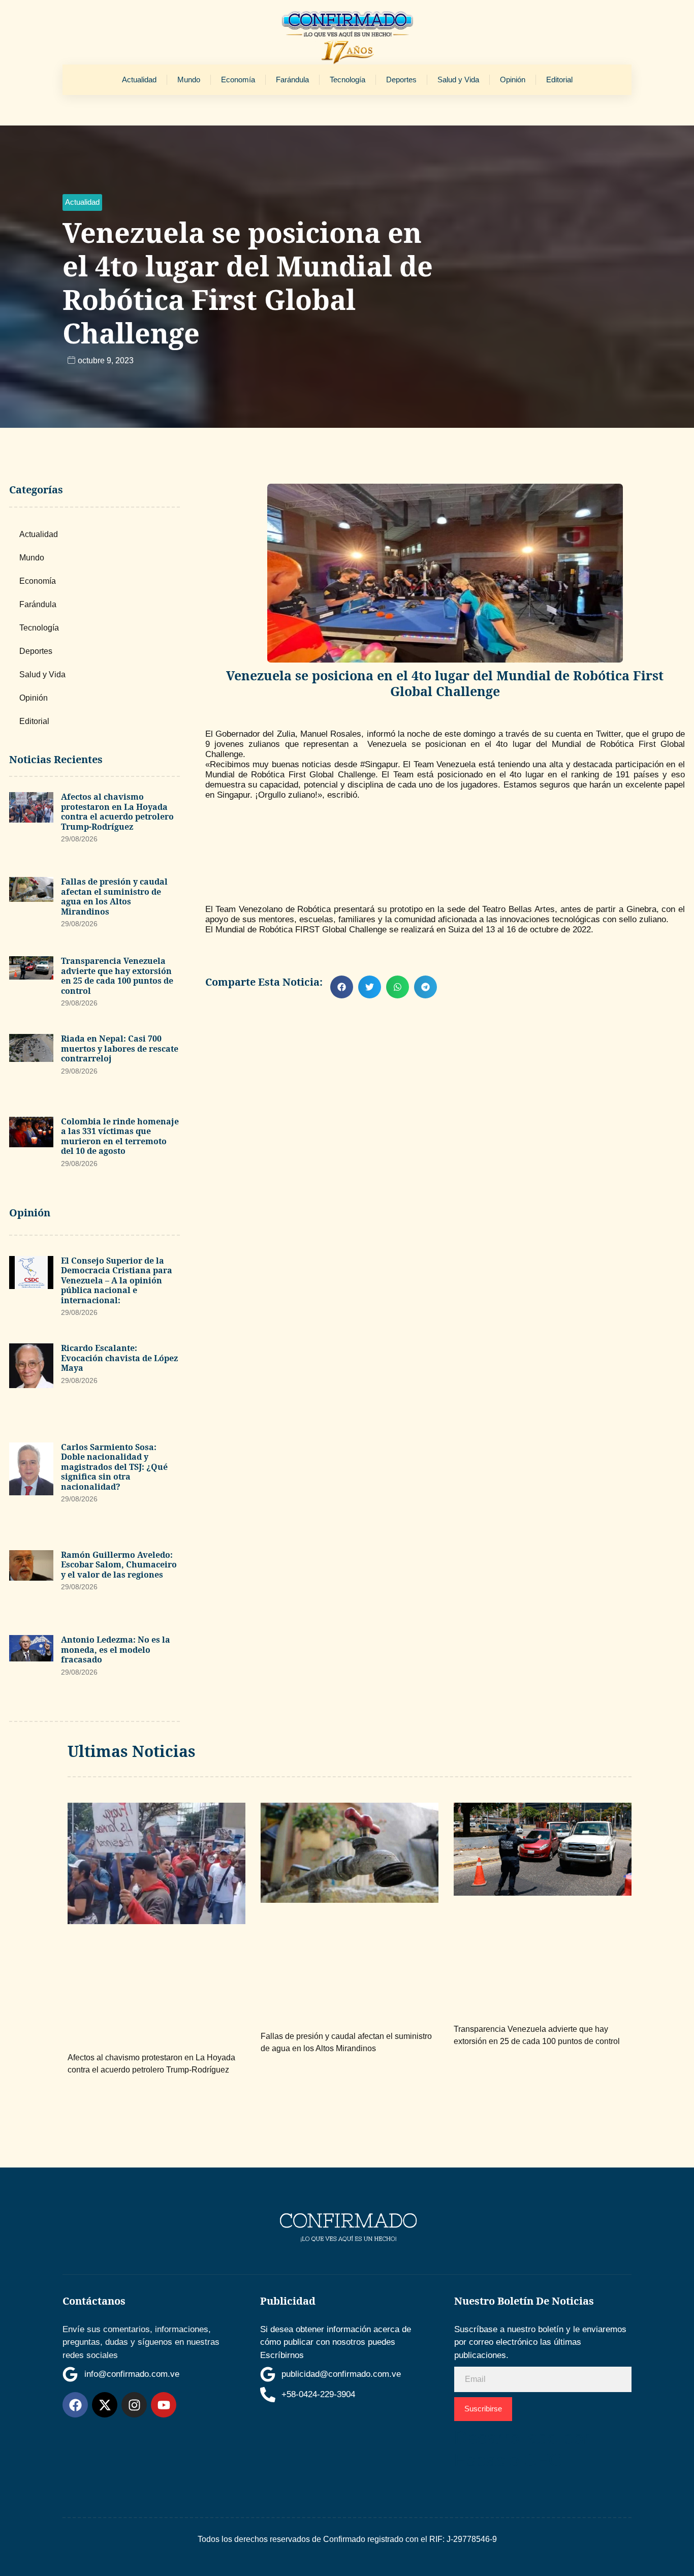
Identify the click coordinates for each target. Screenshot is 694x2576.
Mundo (189, 80)
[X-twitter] (105, 2405)
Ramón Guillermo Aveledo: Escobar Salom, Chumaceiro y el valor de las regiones (119, 1565)
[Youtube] (164, 2405)
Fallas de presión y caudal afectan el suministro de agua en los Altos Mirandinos (114, 897)
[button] (82, 202)
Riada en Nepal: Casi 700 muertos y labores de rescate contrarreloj (120, 1048)
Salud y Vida (458, 80)
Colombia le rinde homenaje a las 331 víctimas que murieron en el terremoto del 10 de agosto (120, 1136)
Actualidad (139, 80)
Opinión (513, 80)
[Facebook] (75, 2405)
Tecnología (348, 80)
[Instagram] (134, 2405)
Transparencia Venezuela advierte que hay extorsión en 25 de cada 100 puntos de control (117, 976)
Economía (238, 80)
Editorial (559, 80)
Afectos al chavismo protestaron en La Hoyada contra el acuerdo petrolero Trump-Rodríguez (117, 812)
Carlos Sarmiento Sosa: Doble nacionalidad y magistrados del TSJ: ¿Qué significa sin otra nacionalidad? (114, 1467)
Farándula (292, 80)
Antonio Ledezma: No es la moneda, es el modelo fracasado (116, 1650)
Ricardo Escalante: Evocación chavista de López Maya (119, 1358)
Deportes (401, 80)
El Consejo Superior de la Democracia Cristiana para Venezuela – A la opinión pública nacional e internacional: (117, 1280)
